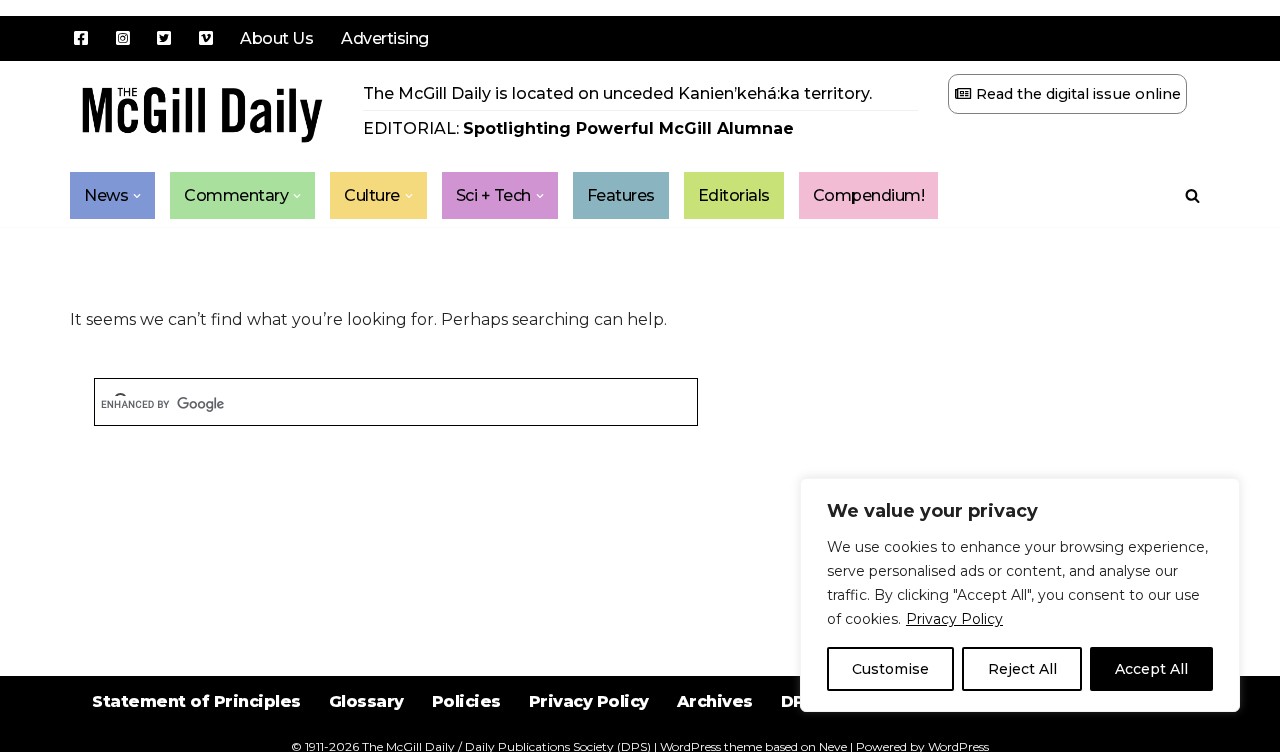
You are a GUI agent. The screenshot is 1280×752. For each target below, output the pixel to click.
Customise (890, 669)
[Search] (1192, 195)
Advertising (385, 38)
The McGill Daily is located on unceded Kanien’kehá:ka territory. (617, 93)
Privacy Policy (954, 619)
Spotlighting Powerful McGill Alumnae (628, 128)
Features (621, 195)
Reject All (1022, 669)
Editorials (734, 195)
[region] (1020, 595)
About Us (276, 38)
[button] (137, 196)
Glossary (366, 701)
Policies (466, 701)
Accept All (1151, 669)
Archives (715, 701)
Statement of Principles (196, 701)
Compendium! (869, 195)
